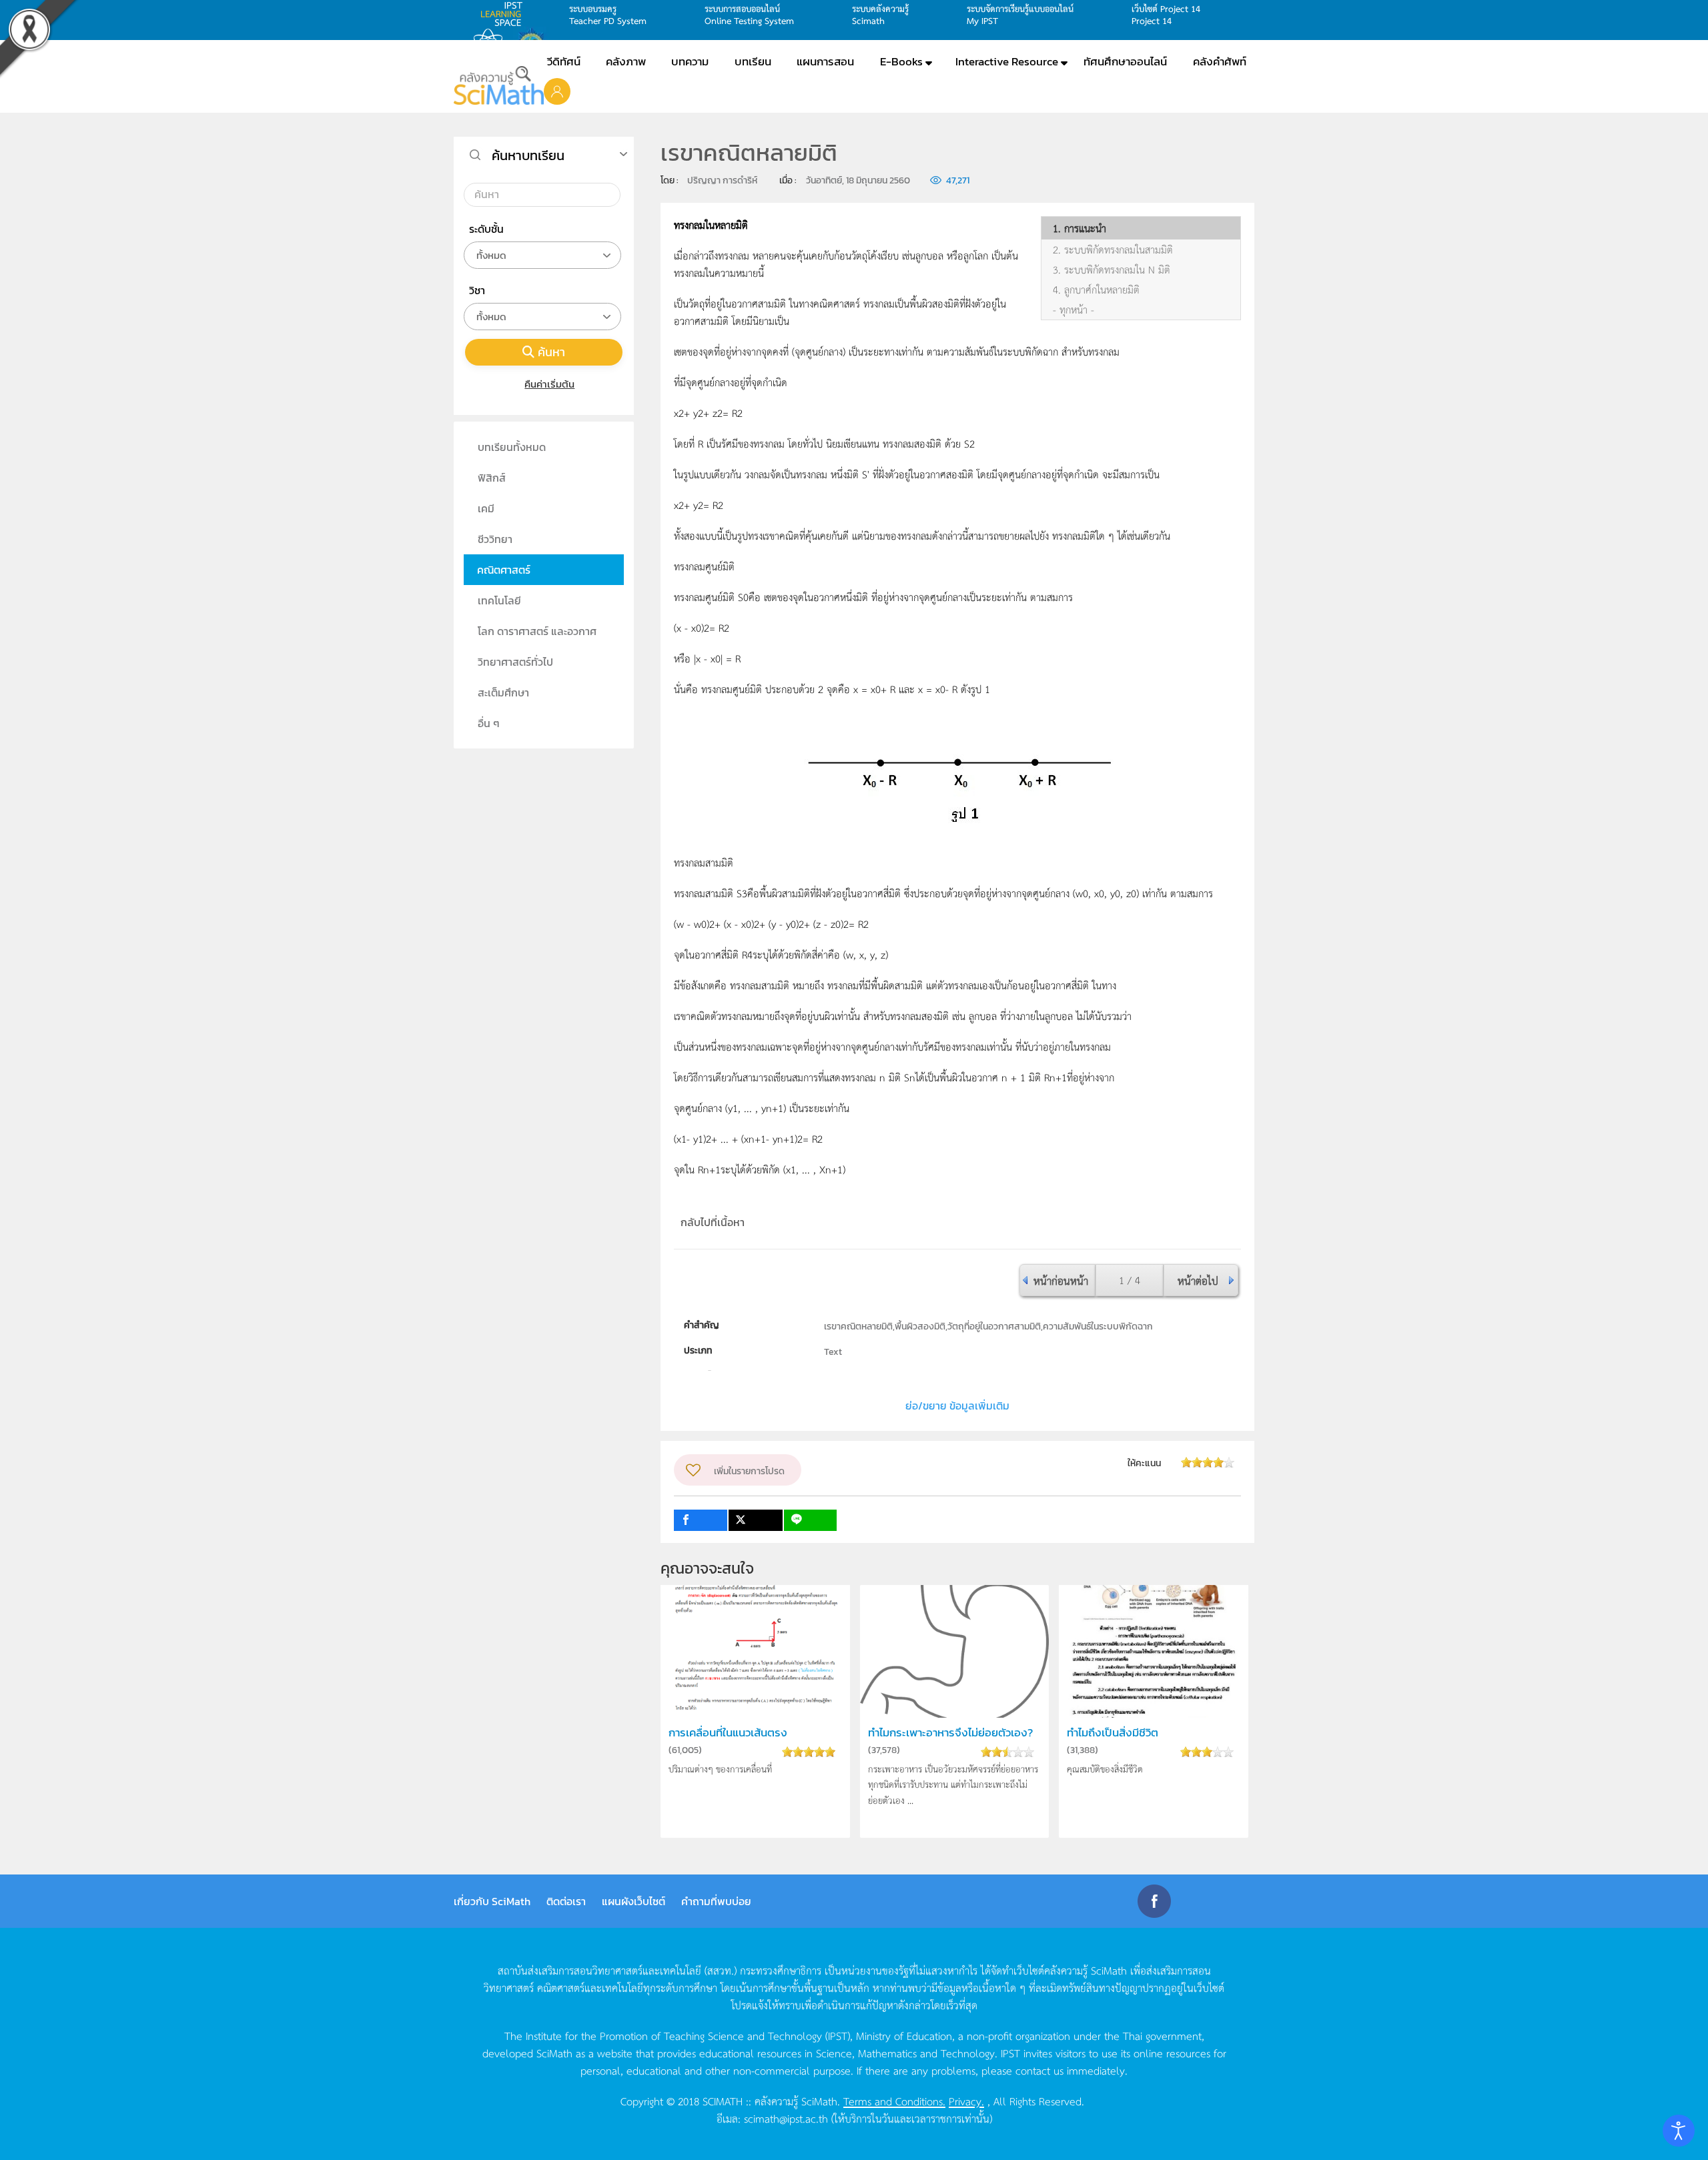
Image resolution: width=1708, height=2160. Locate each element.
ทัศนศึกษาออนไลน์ (1125, 61)
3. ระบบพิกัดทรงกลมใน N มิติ (1112, 269)
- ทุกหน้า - (1074, 310)
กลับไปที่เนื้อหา (713, 1222)
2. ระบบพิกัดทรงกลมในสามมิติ (1113, 249)
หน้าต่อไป (1198, 1280)
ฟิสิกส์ (492, 478)
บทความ (690, 61)
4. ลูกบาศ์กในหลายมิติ (1096, 290)
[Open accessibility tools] (1679, 2131)
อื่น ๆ (489, 723)
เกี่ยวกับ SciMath (492, 1901)
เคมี (486, 508)
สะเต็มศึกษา (503, 692)
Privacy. (966, 2101)
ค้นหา (551, 352)
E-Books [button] (901, 61)
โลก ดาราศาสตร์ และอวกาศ (537, 631)
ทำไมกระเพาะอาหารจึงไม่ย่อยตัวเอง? (950, 1733)
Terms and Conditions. (894, 2101)
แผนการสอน (825, 61)
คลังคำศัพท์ (1220, 61)
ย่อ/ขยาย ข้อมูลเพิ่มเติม (957, 1406)
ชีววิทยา (495, 539)
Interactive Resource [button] (1007, 61)
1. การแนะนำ (1080, 228)
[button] (557, 91)
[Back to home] (499, 85)
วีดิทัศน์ (564, 61)
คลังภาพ (626, 61)
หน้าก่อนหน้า (1061, 1280)
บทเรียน (753, 61)
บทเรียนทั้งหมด (512, 447)
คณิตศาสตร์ (504, 570)
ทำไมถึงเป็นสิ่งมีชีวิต (1113, 1733)
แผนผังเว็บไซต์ (633, 1901)
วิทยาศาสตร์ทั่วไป (515, 662)
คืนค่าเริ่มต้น (549, 384)
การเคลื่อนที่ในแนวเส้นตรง (728, 1733)
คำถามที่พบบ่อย (716, 1901)
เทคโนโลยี (499, 600)
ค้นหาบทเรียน (528, 155)
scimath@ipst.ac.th (786, 2118)
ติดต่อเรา (566, 1901)
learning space (505, 14)
